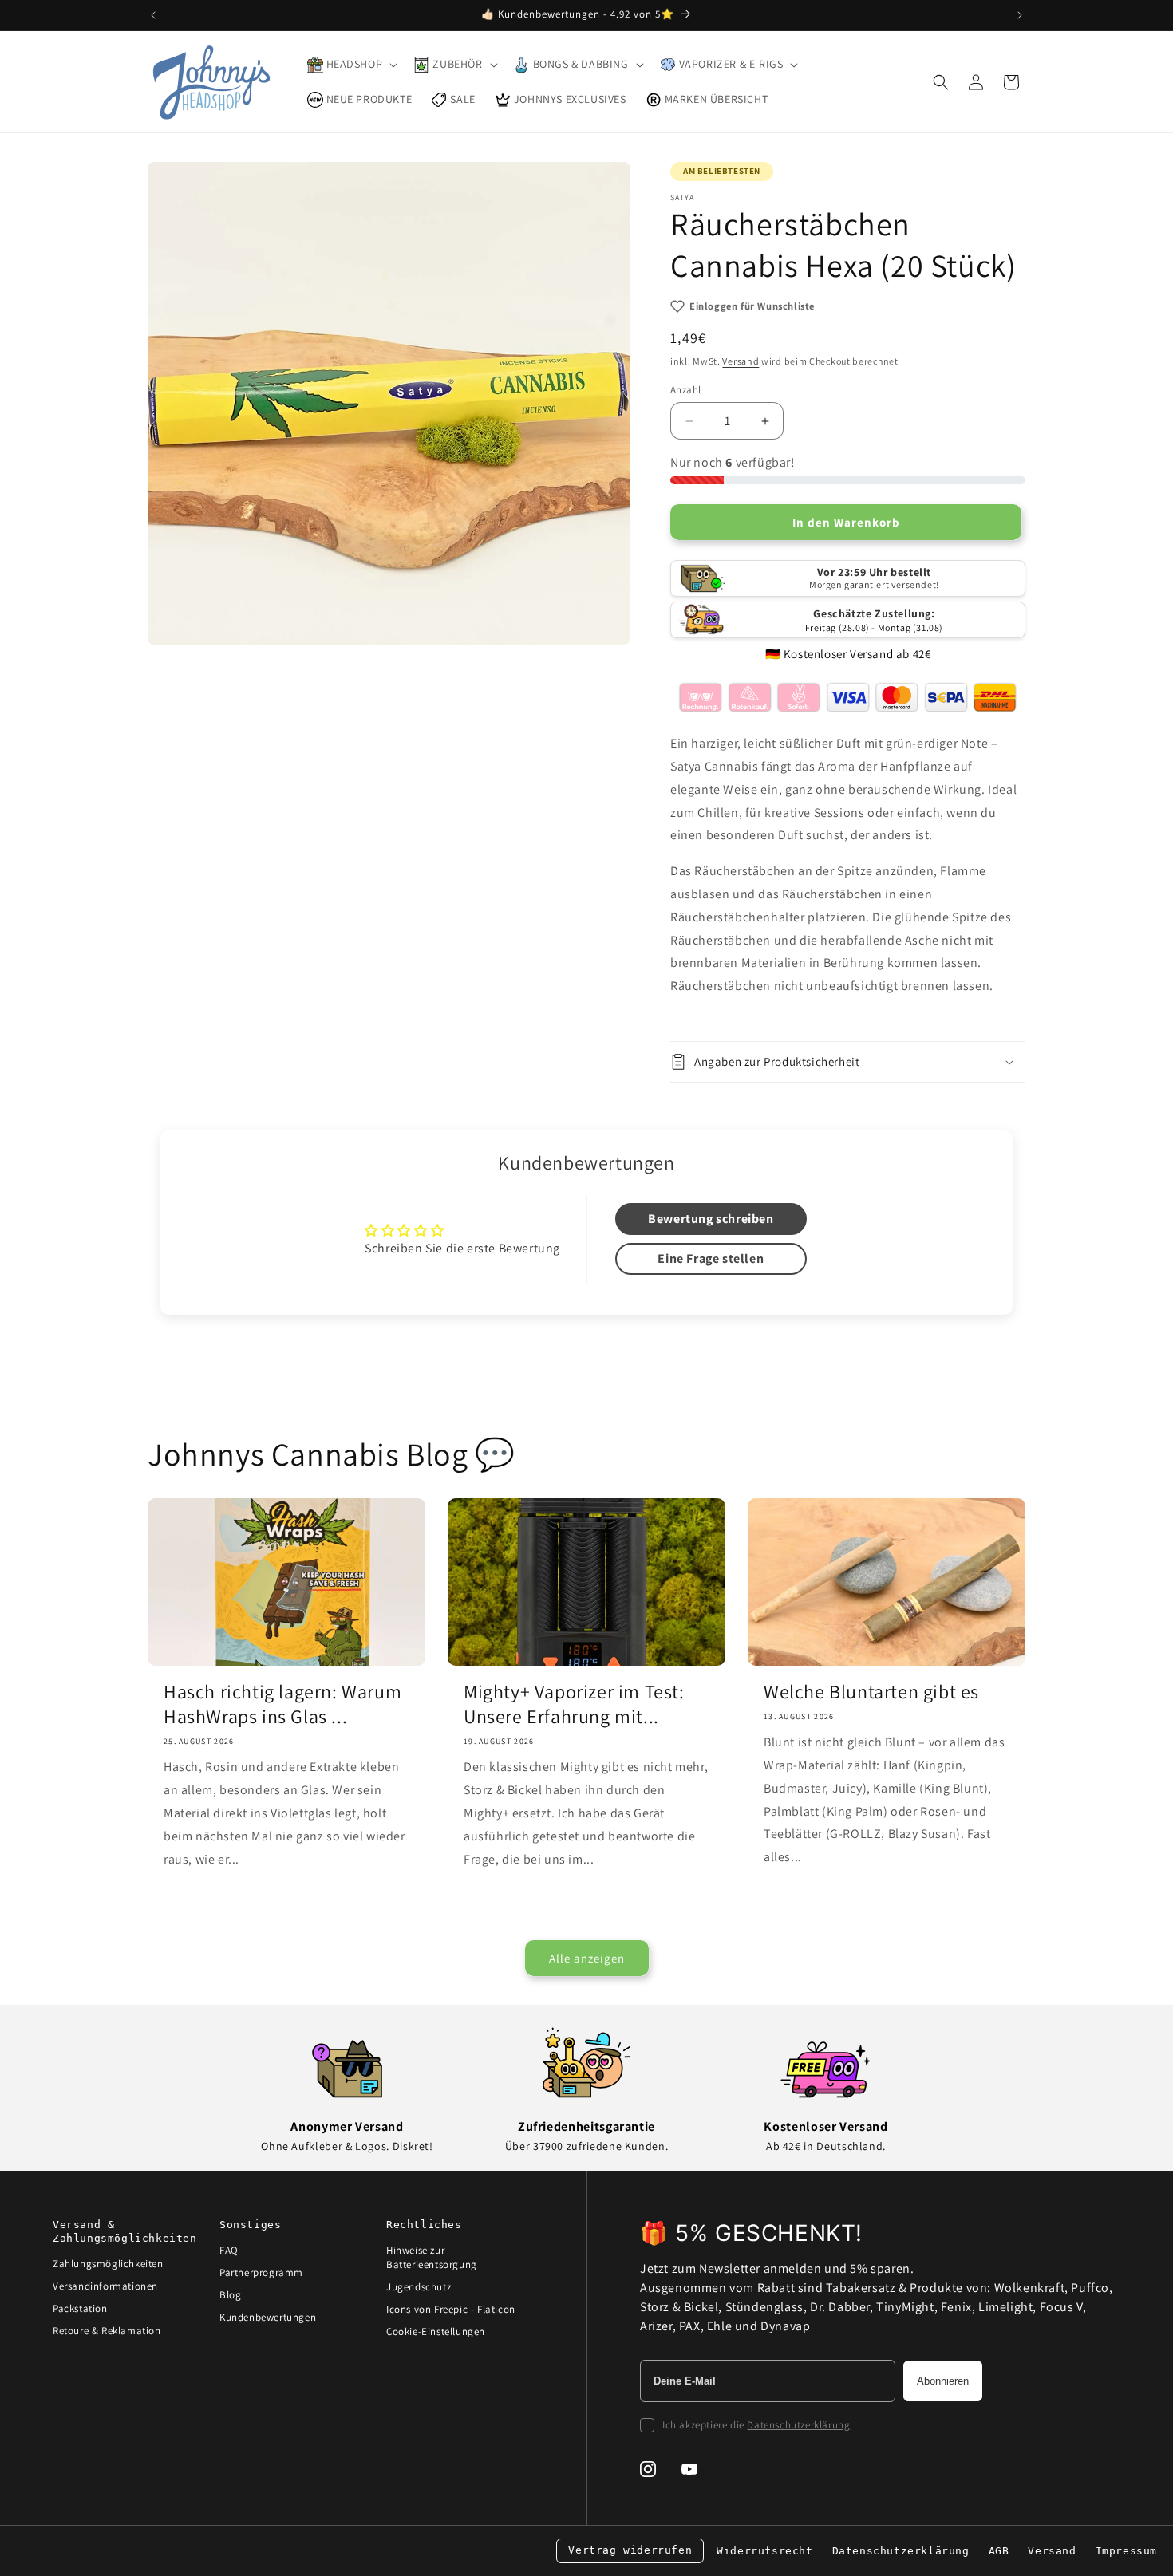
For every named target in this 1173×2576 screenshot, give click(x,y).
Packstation (80, 2308)
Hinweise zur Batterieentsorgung (432, 2257)
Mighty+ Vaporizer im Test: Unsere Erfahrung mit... (574, 1704)
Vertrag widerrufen (630, 2550)
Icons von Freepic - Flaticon (451, 2309)
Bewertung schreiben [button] (711, 1219)
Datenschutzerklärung (798, 2425)
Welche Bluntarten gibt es (871, 1692)
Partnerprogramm (261, 2272)
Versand (741, 361)
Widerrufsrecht (764, 2551)
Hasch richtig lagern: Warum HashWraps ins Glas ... (282, 1704)
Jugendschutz (419, 2287)
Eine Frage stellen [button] (711, 1258)
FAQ (229, 2250)
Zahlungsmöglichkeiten (108, 2264)
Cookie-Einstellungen (436, 2331)
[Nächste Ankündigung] (1020, 15)
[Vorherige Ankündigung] (153, 15)
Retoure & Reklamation (107, 2331)
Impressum (1126, 2551)
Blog (230, 2295)
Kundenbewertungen (268, 2317)
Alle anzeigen (587, 1958)
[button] (351, 65)
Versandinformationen (105, 2286)
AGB (999, 2551)
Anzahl (685, 390)
